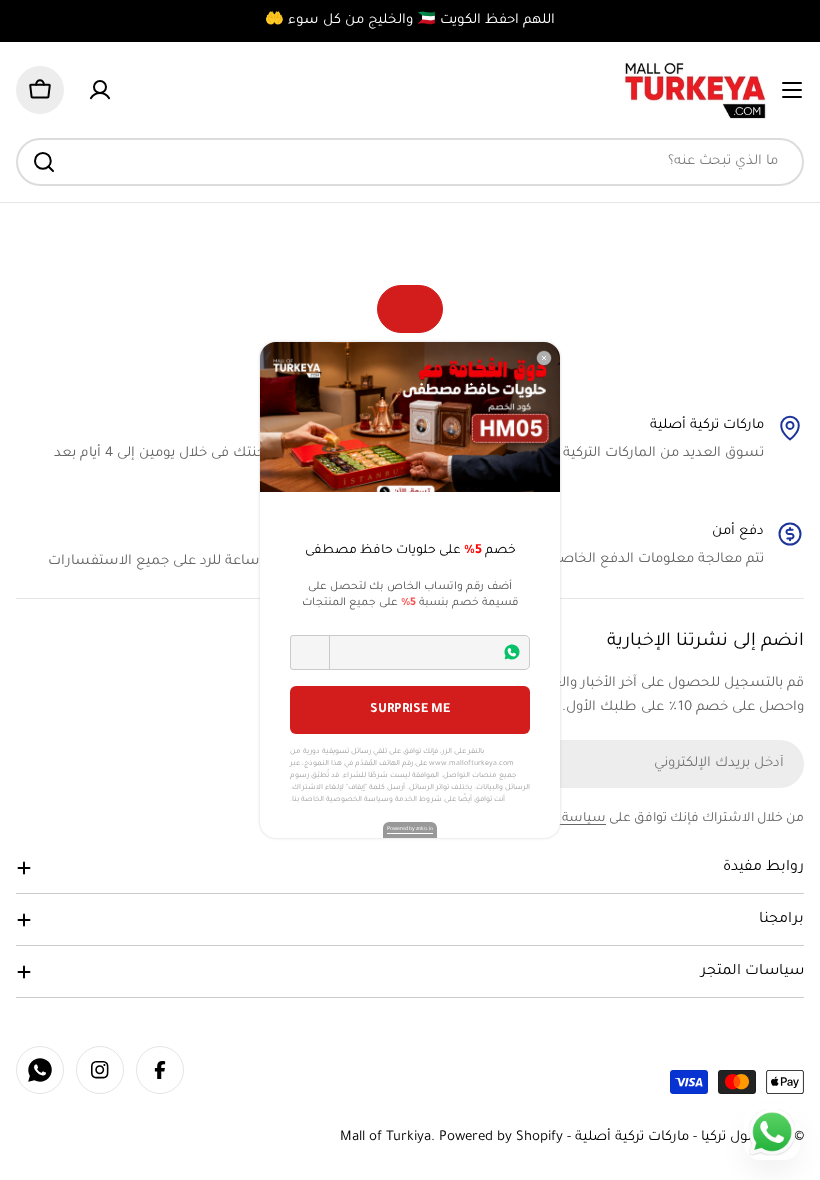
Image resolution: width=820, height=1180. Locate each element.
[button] (310, 652)
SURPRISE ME (410, 710)
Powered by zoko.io (410, 829)
